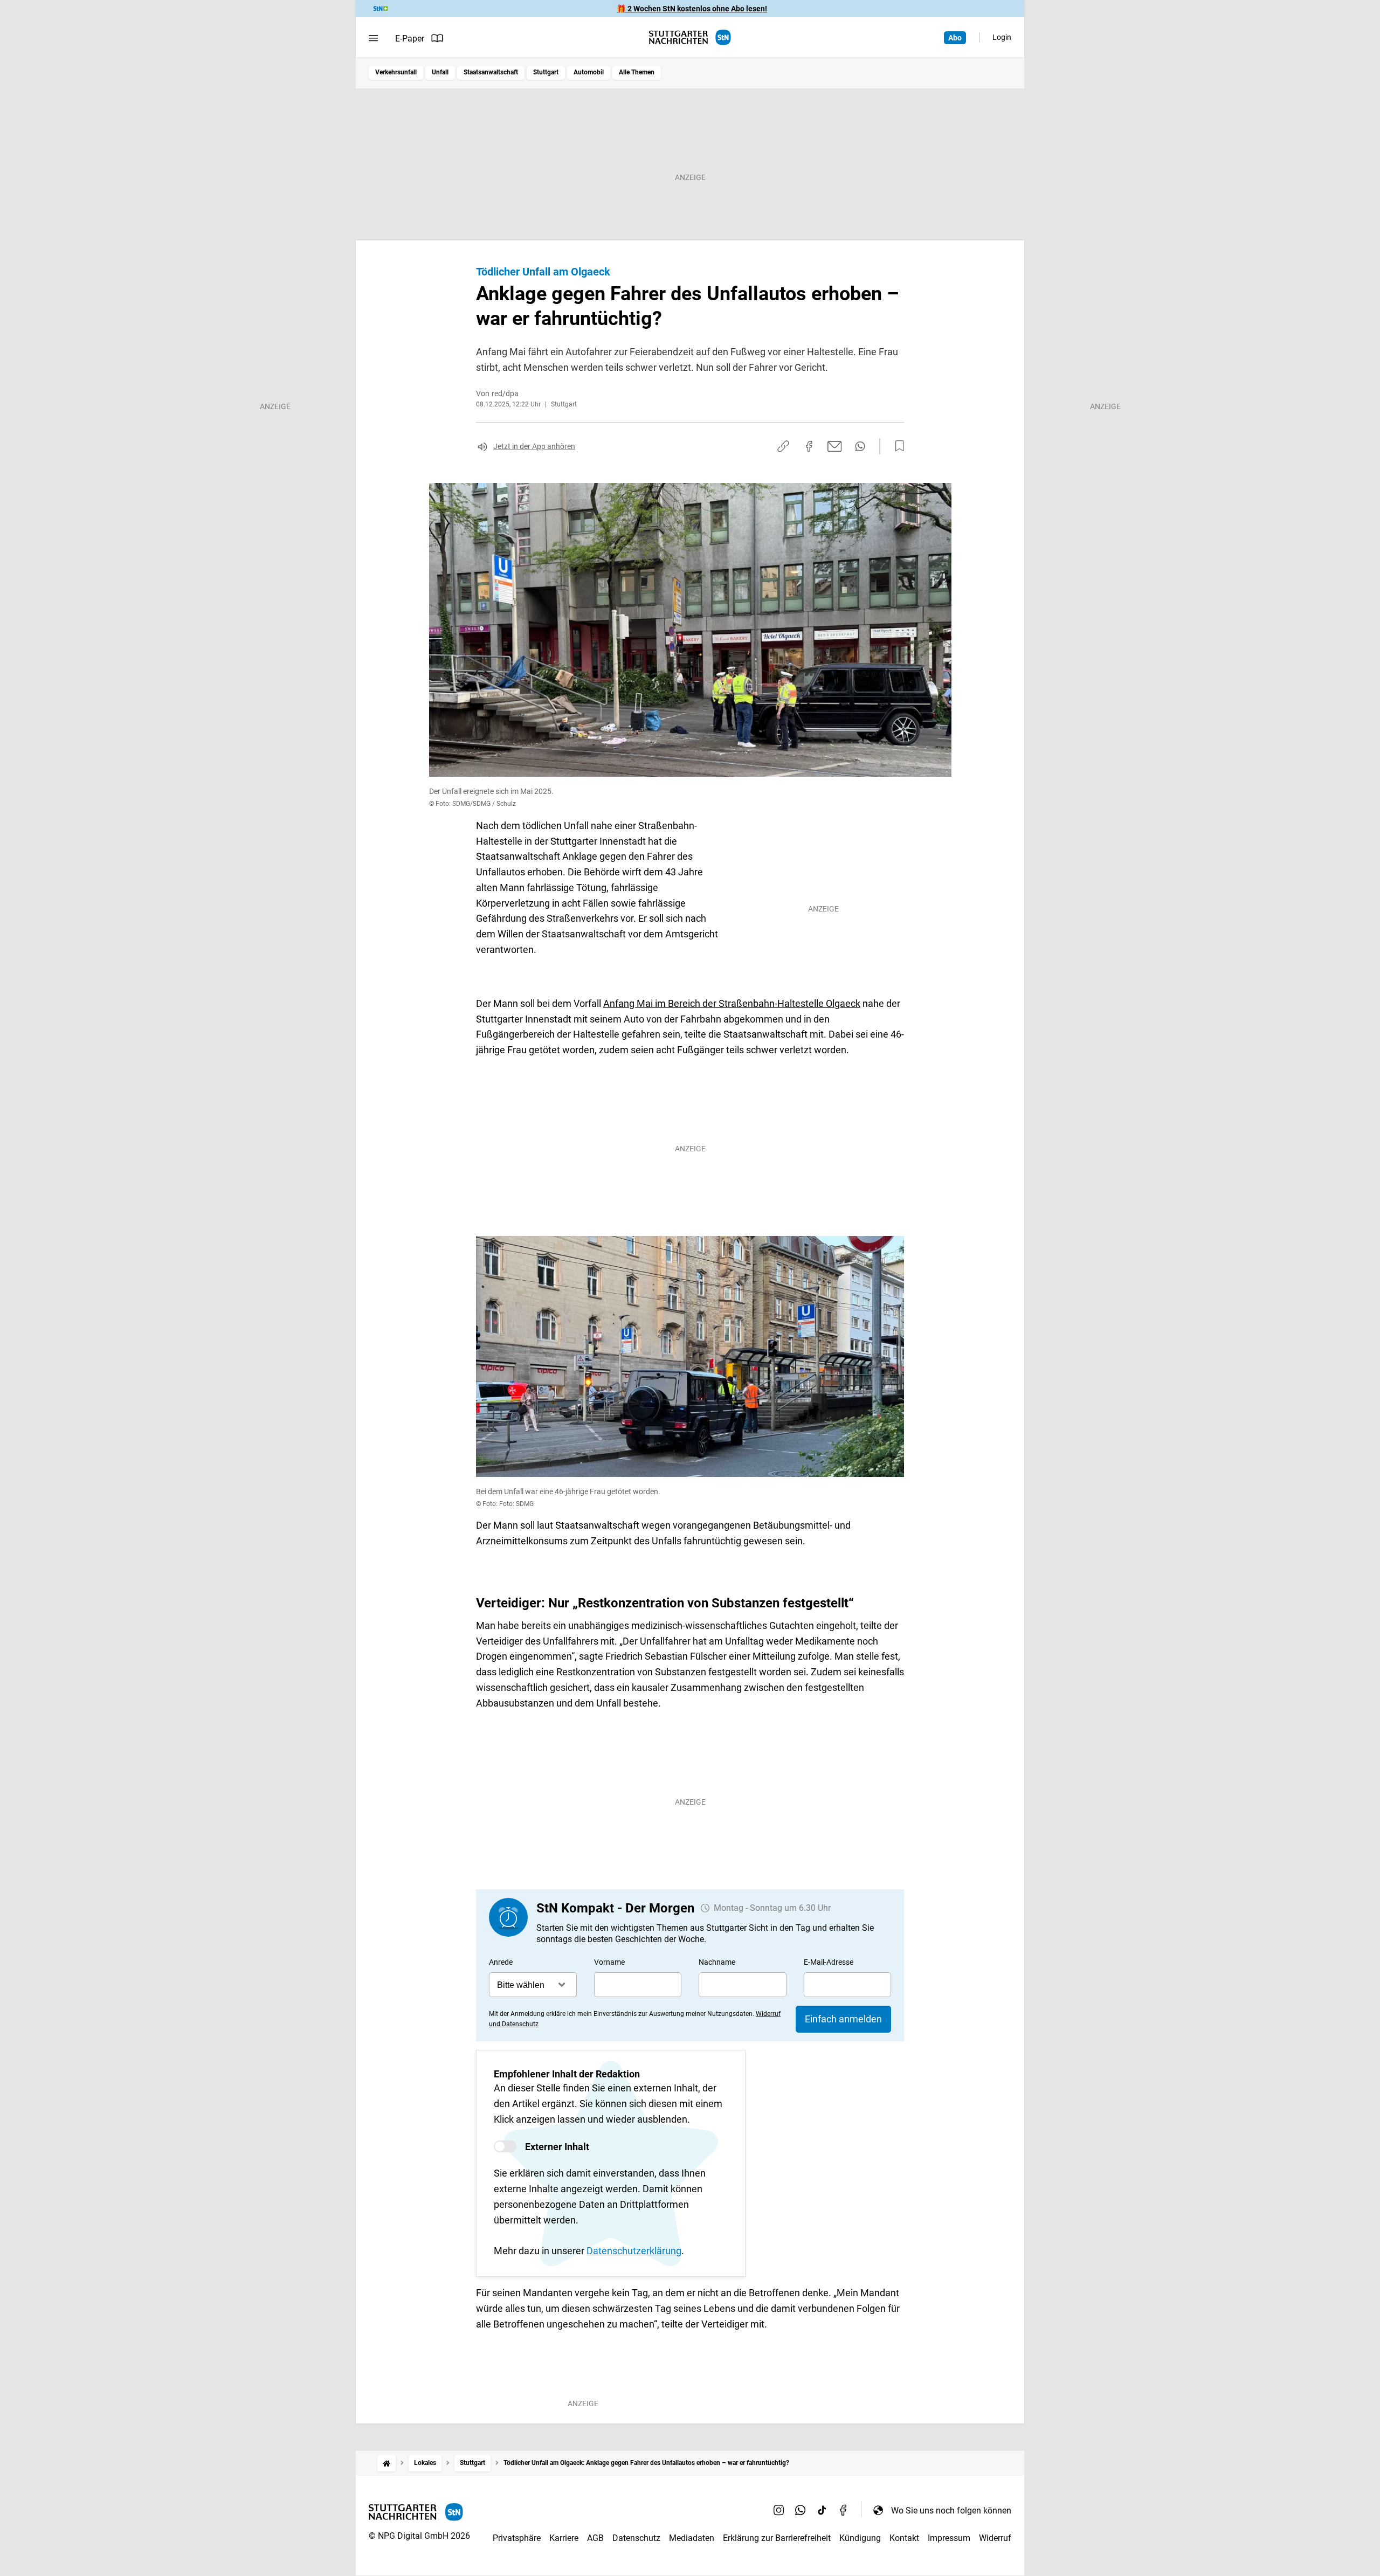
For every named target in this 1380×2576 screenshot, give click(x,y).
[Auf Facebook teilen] (809, 446)
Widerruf (995, 2538)
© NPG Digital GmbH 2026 (419, 2536)
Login (1002, 37)
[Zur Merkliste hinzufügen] (896, 446)
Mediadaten (692, 2538)
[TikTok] (822, 2510)
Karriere (564, 2538)
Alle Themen (637, 72)
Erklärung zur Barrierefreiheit (777, 2538)
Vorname (609, 1962)
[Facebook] (844, 2510)
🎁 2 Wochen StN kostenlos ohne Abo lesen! (692, 9)
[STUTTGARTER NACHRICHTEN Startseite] (690, 37)
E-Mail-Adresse (829, 1962)
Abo (955, 38)
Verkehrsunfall (396, 72)
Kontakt (904, 2538)
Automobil (589, 72)
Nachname (717, 1962)
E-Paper (410, 39)
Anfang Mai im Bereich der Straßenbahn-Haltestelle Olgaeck (732, 1003)
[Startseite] (387, 2463)
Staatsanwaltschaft (491, 72)
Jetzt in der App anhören (534, 446)
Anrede (501, 1962)
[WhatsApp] (801, 2510)
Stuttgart (546, 72)
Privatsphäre (517, 2538)
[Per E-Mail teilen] (835, 446)
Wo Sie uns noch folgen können (951, 2511)
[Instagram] (779, 2510)
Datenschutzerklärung (634, 2251)
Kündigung (860, 2538)
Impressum (949, 2538)
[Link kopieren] (783, 446)
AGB (595, 2538)
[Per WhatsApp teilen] (860, 446)
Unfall (440, 72)
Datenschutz (636, 2538)
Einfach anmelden (843, 2019)
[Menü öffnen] (373, 38)
